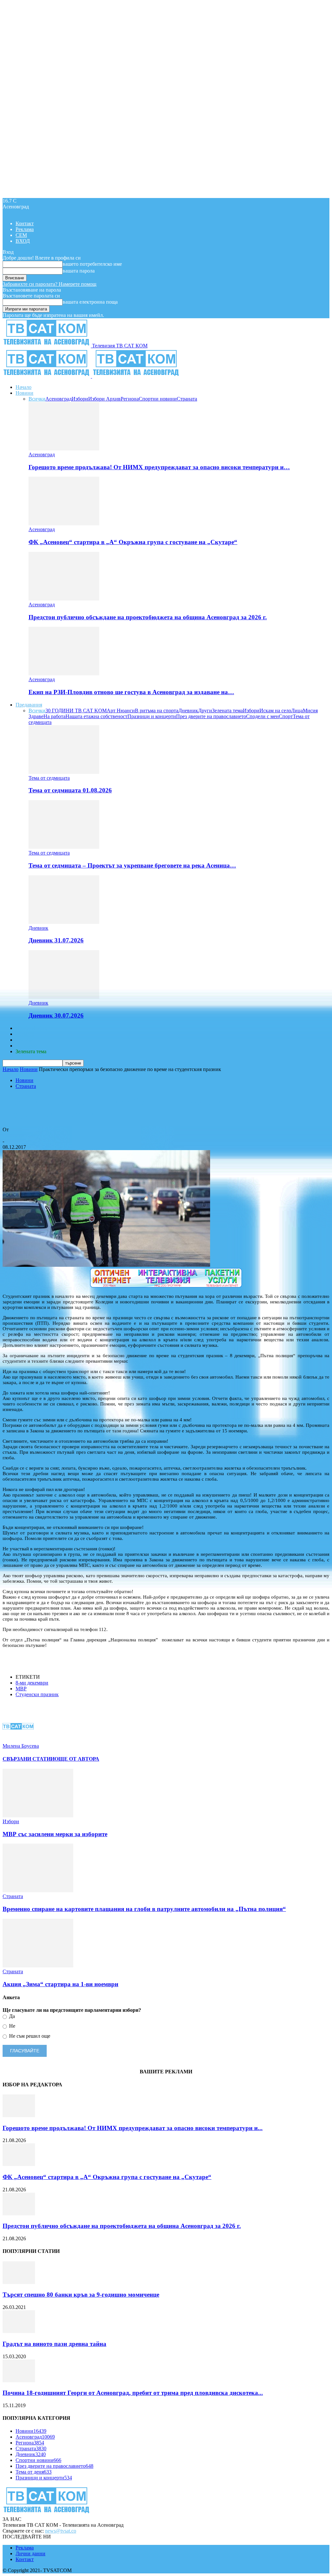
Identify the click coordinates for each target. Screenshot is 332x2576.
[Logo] (47, 376)
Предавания (29, 705)
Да (11, 2016)
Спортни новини (158, 399)
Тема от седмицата (49, 778)
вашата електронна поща (90, 302)
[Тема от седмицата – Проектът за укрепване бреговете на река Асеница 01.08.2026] (64, 847)
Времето (25, 1034)
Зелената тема (227, 711)
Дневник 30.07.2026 (56, 1015)
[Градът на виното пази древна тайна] (19, 2331)
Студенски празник (37, 1694)
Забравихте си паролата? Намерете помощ (49, 284)
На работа (54, 716)
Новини (24, 393)
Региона (130, 399)
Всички (37, 399)
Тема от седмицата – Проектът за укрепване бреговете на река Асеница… (132, 865)
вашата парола (79, 271)
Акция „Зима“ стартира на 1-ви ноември (60, 1984)
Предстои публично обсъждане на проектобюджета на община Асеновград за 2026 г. (148, 617)
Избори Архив (104, 399)
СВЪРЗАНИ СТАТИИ (29, 1759)
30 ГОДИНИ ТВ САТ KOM (76, 711)
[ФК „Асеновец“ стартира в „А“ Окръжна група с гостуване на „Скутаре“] (64, 524)
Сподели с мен (262, 716)
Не (12, 2026)
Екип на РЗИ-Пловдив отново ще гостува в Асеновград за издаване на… (131, 692)
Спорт (286, 716)
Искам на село (275, 711)
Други (205, 711)
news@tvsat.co (61, 2531)
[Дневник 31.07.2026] (64, 922)
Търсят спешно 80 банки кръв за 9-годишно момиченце (81, 2295)
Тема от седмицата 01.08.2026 (70, 790)
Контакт (25, 223)
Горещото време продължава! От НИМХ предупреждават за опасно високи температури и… (159, 467)
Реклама (25, 229)
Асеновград (59, 399)
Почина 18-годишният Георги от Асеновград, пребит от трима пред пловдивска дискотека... (133, 2393)
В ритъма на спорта (157, 711)
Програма (26, 1046)
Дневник (188, 711)
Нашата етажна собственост (96, 716)
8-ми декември (32, 1683)
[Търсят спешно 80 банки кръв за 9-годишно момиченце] (19, 2282)
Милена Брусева (21, 1135)
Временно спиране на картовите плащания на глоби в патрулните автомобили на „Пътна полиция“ (144, 1909)
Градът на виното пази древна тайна (54, 2344)
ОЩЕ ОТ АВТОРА (77, 1759)
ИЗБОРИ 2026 (31, 1028)
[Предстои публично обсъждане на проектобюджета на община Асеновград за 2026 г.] (64, 599)
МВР (21, 1689)
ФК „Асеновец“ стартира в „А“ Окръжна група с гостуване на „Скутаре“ (133, 542)
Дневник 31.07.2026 (56, 940)
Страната (187, 399)
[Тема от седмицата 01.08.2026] (64, 772)
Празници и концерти (152, 716)
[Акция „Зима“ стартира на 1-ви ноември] (38, 1966)
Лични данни (30, 2553)
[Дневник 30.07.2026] (64, 997)
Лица (297, 711)
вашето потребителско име (92, 264)
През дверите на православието (211, 716)
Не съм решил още (29, 2036)
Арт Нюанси (121, 711)
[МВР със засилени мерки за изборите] (38, 1816)
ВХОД (23, 241)
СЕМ (21, 235)
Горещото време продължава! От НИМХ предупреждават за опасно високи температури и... (133, 2128)
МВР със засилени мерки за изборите (55, 1834)
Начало (24, 387)
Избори (80, 399)
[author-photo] (18, 1740)
